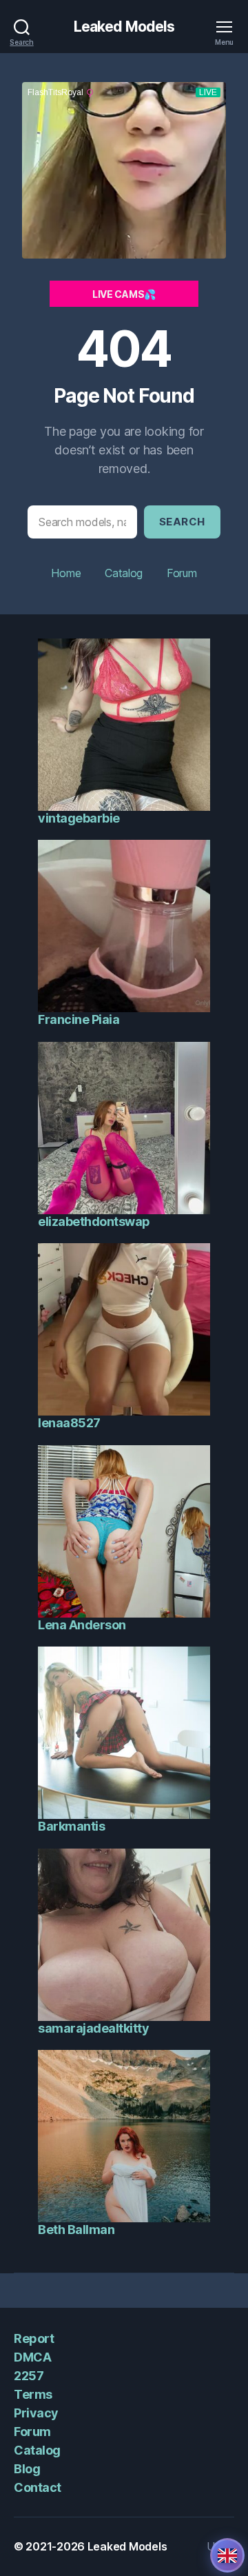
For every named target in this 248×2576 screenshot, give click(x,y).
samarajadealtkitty (93, 2028)
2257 (29, 2376)
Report (34, 2338)
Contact (38, 2487)
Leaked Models (124, 27)
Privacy (36, 2413)
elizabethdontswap (94, 1221)
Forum (182, 573)
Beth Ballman (76, 2230)
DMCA (32, 2357)
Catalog (124, 573)
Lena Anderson (82, 1625)
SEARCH (182, 522)
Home (66, 573)
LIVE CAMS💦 (124, 294)
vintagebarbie (79, 818)
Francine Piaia (79, 1019)
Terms (33, 2394)
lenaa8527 (69, 1423)
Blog (27, 2469)
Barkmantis (71, 1826)
